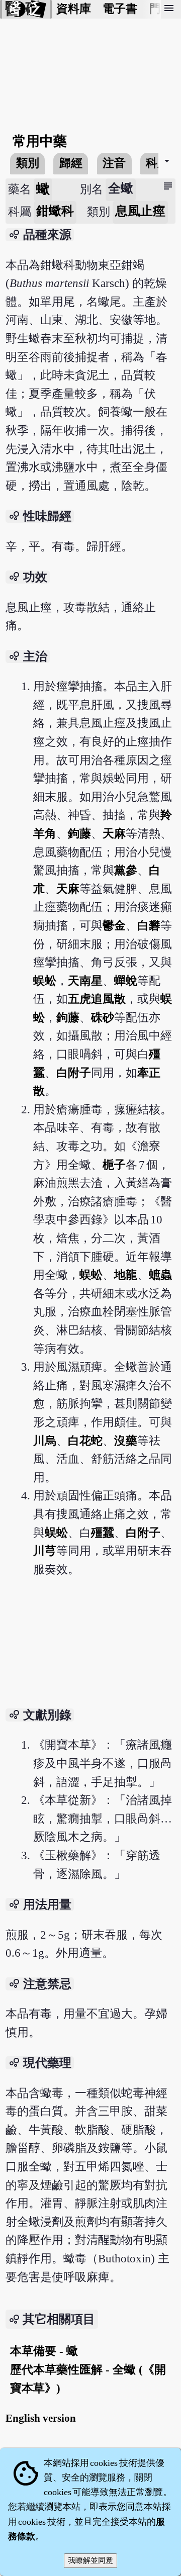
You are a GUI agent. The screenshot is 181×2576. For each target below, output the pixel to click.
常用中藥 (40, 141)
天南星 (85, 981)
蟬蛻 (126, 981)
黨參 (126, 870)
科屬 (157, 163)
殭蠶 (103, 1533)
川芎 (45, 1551)
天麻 (114, 834)
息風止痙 (140, 211)
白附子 (74, 1073)
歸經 (71, 163)
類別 (28, 163)
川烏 (45, 1441)
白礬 (149, 926)
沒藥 (126, 1441)
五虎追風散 (97, 999)
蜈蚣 (45, 981)
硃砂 (103, 1018)
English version (41, 2418)
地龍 (126, 1275)
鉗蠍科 (55, 211)
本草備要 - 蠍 (44, 2351)
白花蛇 (85, 1441)
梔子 (114, 1165)
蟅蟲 (160, 1275)
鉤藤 (79, 834)
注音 (114, 163)
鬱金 (114, 926)
